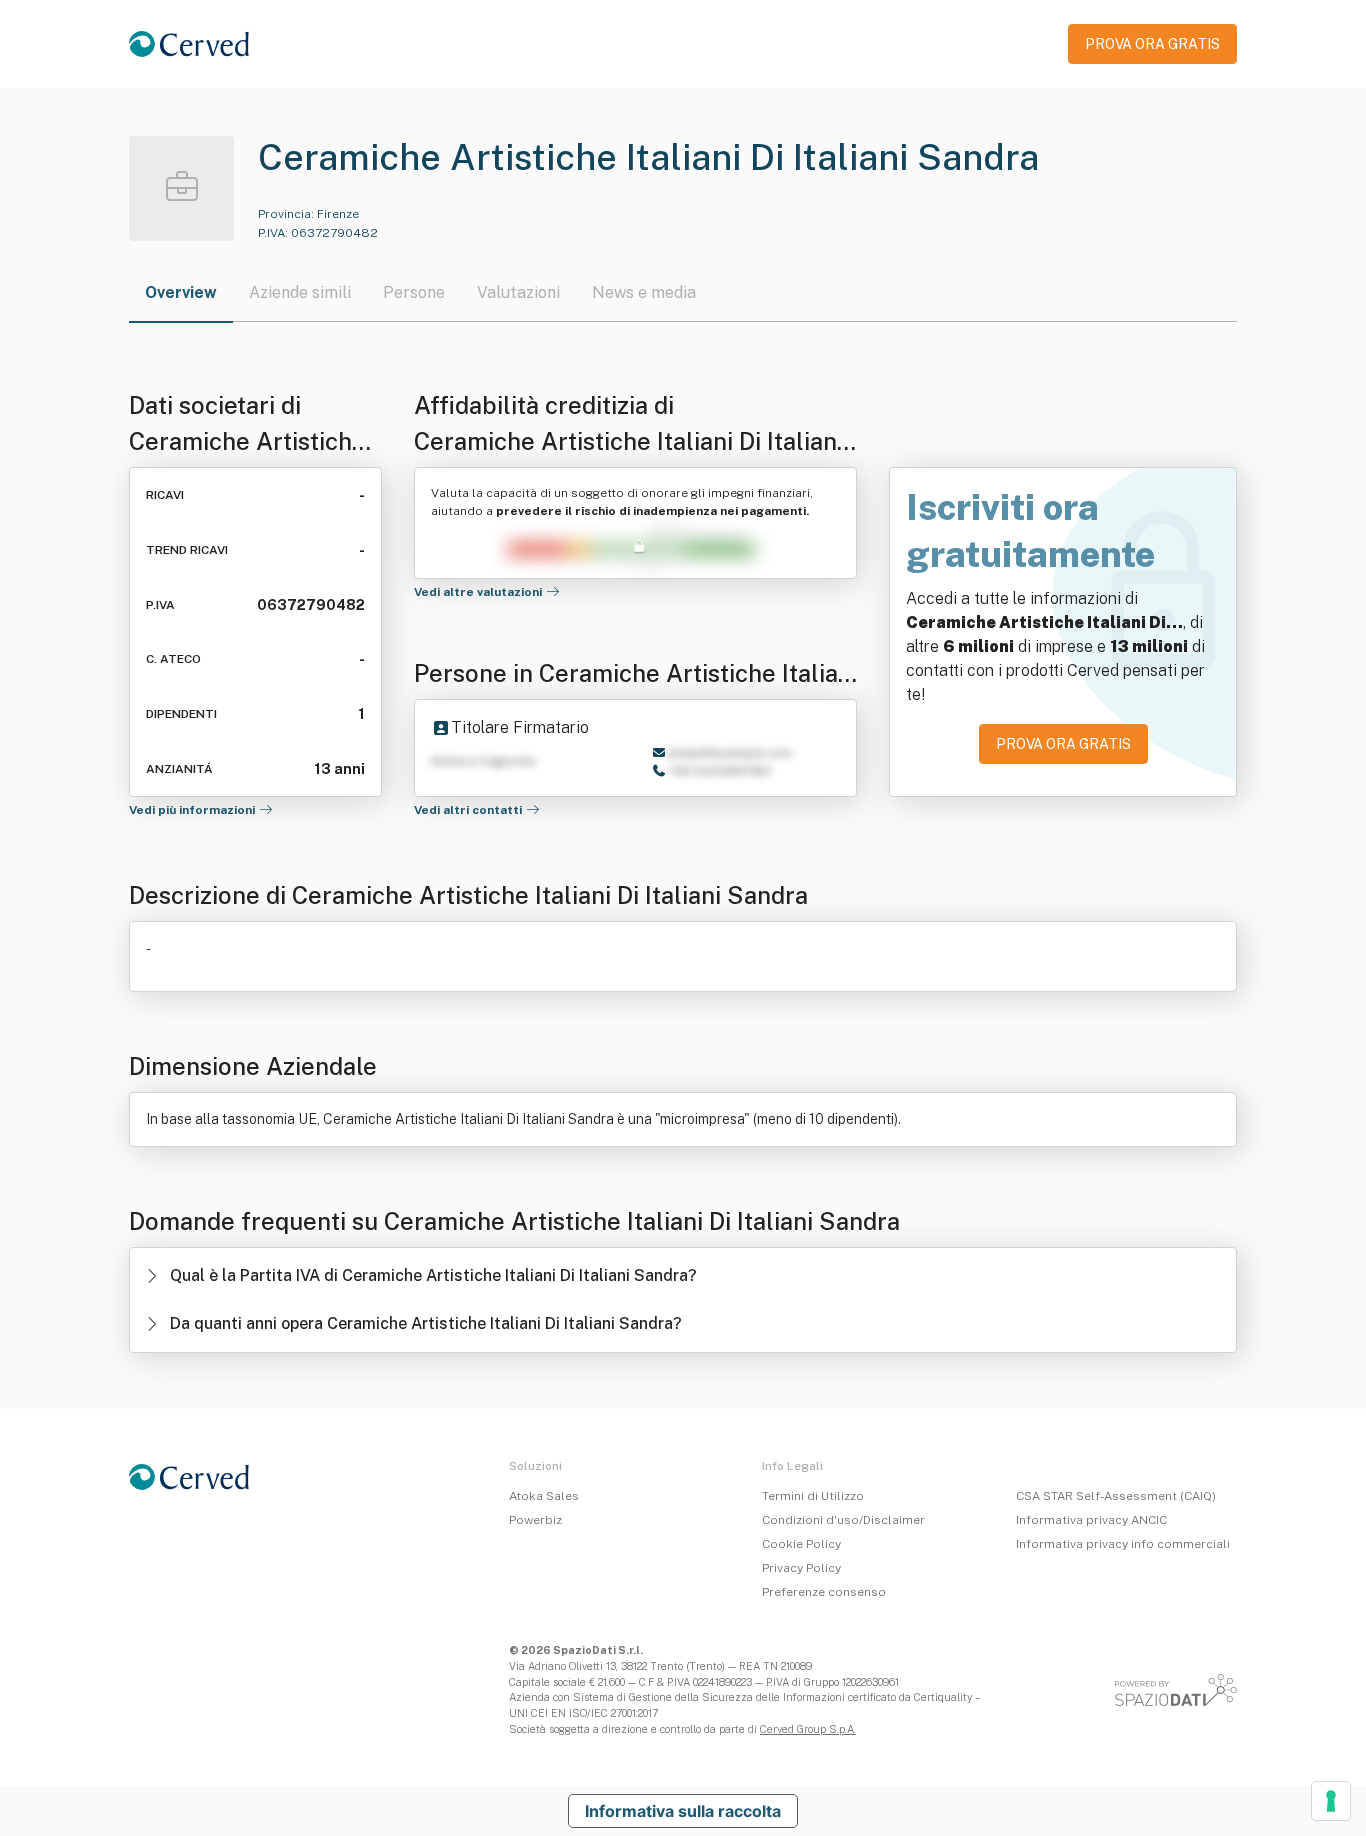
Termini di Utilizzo (813, 1496)
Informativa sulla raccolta (683, 1811)
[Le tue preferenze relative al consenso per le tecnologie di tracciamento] (1331, 1801)
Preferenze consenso (824, 1592)
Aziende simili (300, 292)
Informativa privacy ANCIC (1091, 1520)
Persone (414, 292)
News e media (644, 292)
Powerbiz (535, 1520)
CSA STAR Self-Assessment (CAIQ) (1116, 1496)
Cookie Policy (801, 1544)
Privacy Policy (801, 1568)
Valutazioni (518, 292)
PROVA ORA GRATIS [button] (1152, 44)
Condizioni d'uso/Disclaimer (843, 1520)
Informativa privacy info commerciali (1123, 1544)
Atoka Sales (544, 1496)
